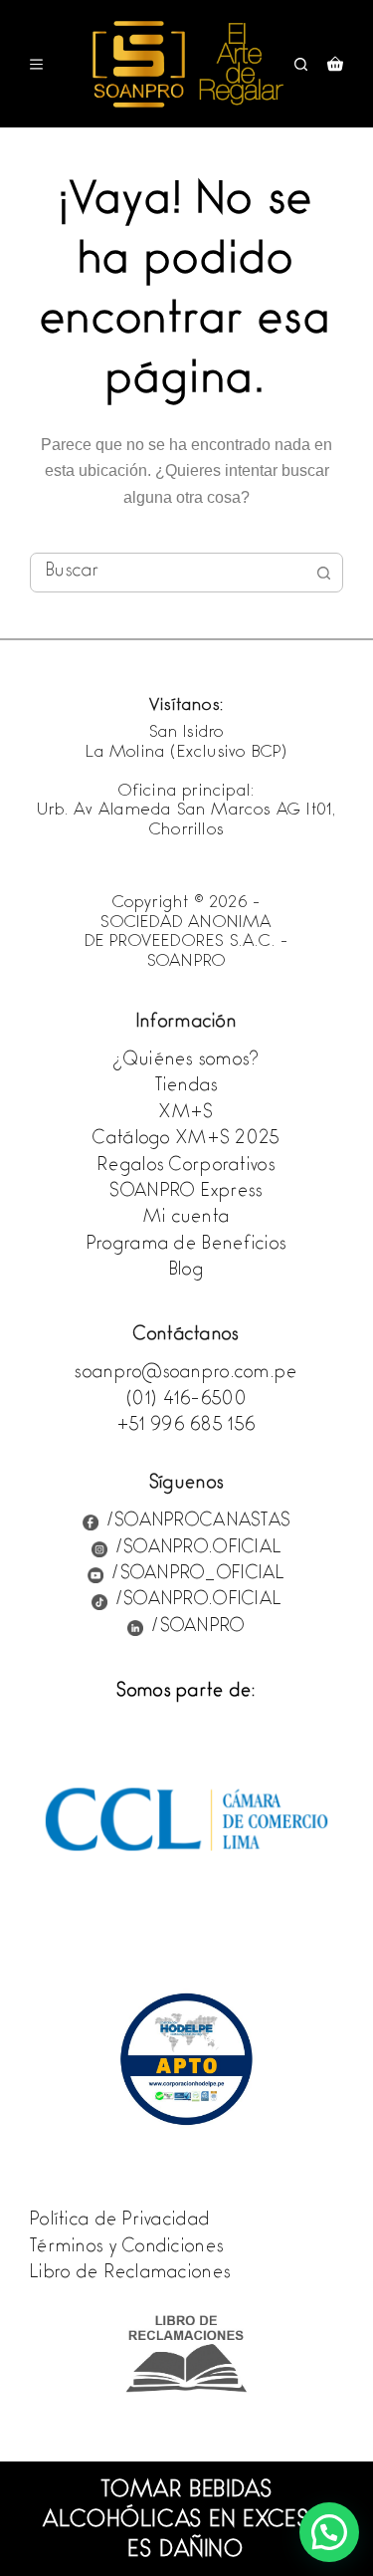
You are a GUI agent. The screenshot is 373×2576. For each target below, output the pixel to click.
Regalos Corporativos (186, 1167)
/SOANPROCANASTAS (198, 1522)
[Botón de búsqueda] (323, 573)
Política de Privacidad (120, 2222)
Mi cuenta (187, 1219)
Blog (186, 1272)
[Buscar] (301, 64)
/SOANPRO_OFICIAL (198, 1575)
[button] (329, 2532)
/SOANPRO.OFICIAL (198, 1549)
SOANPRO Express (186, 1193)
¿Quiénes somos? (186, 1061)
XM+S (186, 1114)
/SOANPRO (198, 1628)
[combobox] (168, 573)
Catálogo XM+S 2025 (186, 1140)
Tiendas (187, 1087)
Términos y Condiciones (127, 2248)
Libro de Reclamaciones (130, 2274)
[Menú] (36, 64)
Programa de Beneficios (186, 1246)
